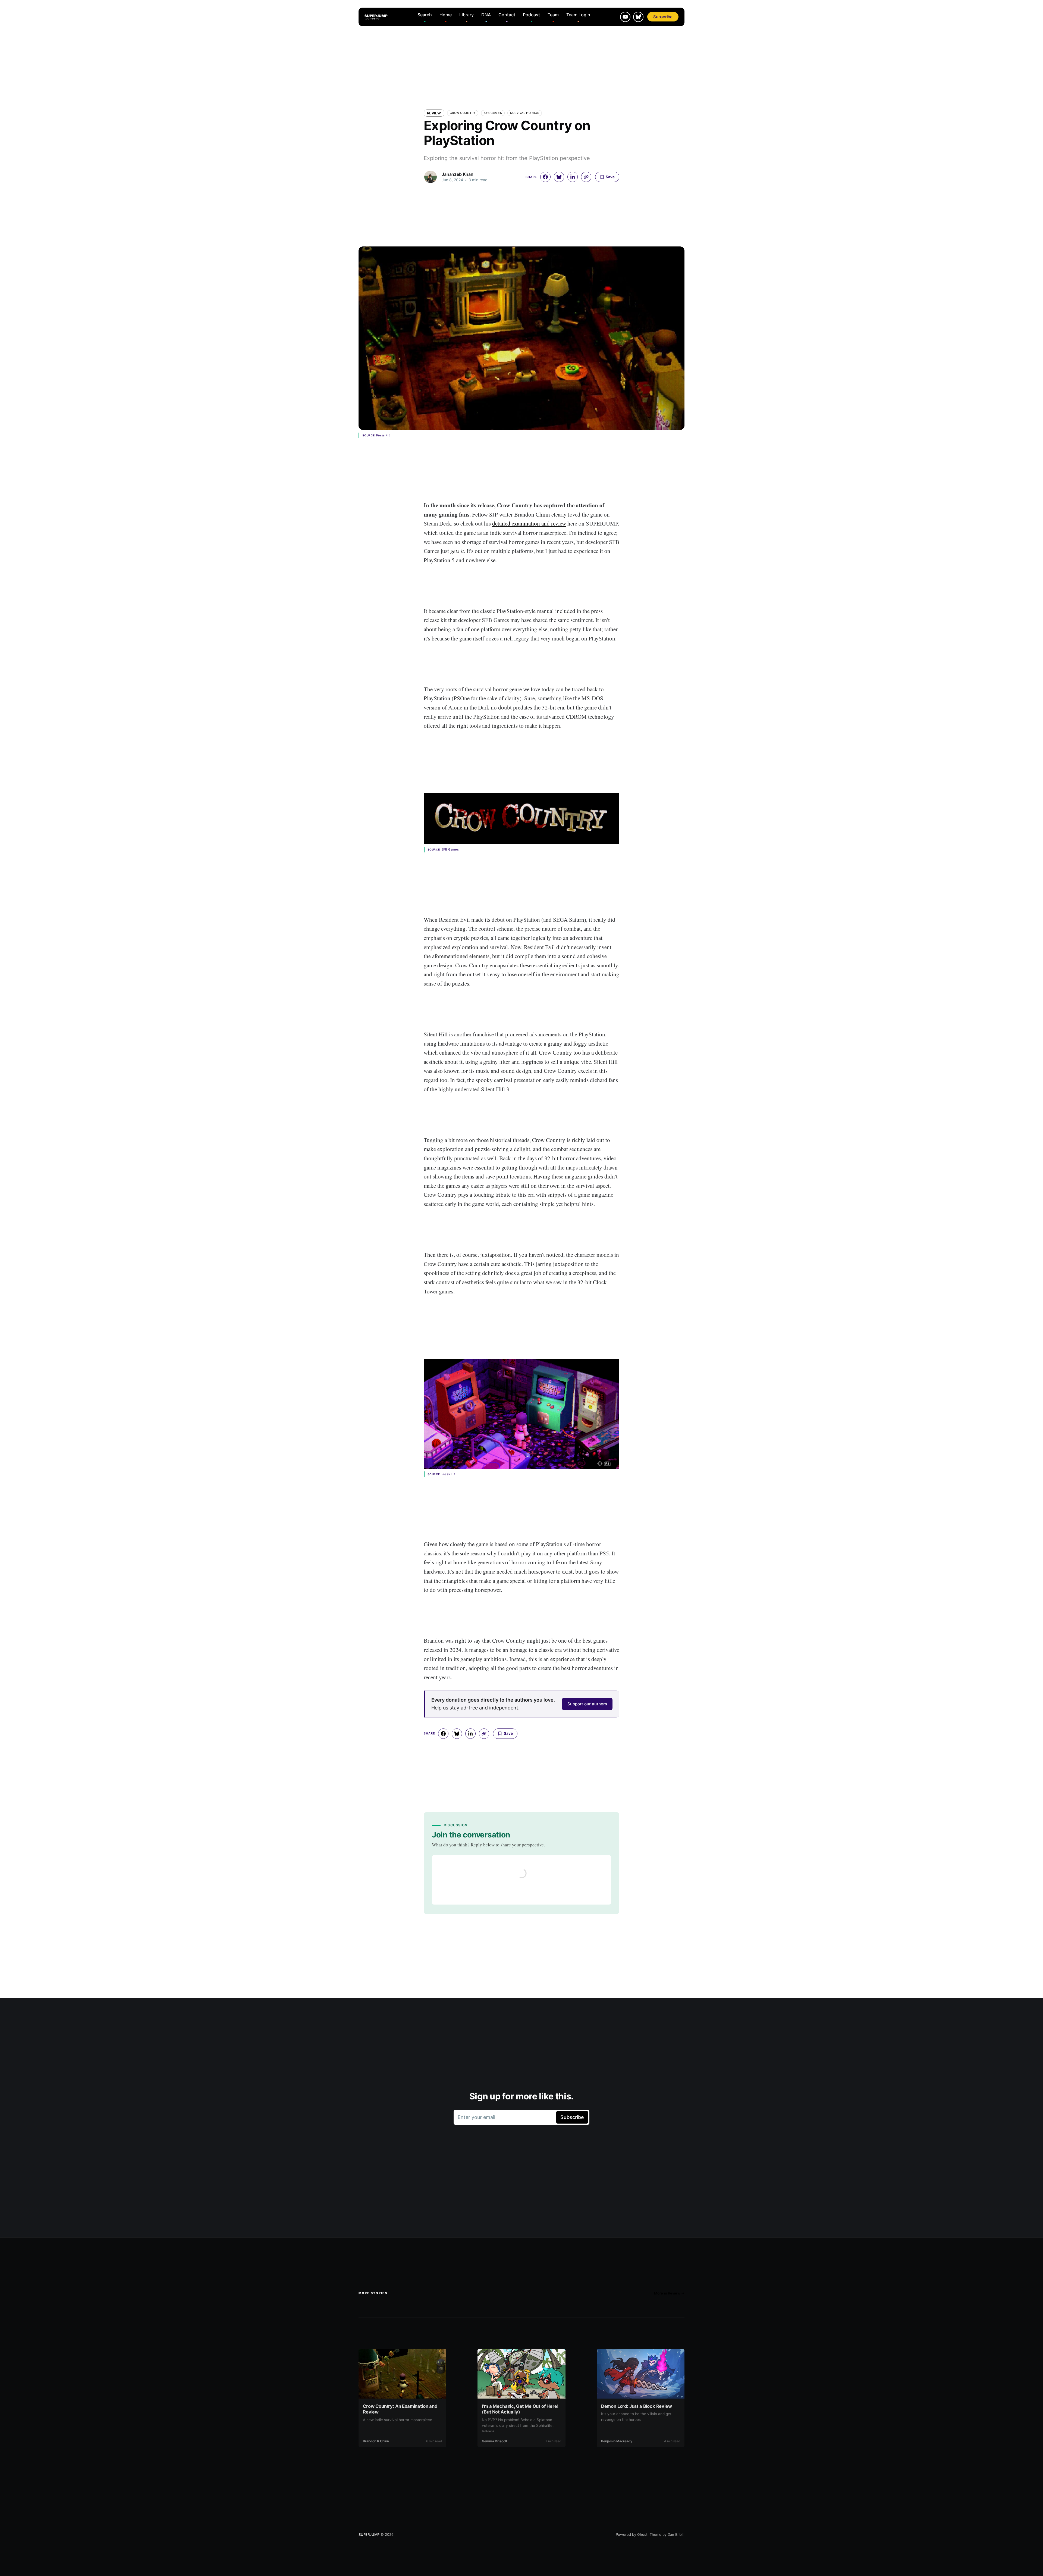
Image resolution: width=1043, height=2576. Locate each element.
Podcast (531, 15)
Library (466, 15)
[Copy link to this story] (586, 177)
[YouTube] (625, 17)
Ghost (642, 2534)
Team (553, 15)
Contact (507, 15)
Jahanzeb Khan (458, 174)
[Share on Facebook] (545, 177)
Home (446, 15)
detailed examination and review (529, 523)
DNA (486, 15)
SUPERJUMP (369, 2534)
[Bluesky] (638, 17)
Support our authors (587, 1704)
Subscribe (663, 17)
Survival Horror (525, 113)
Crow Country (463, 113)
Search (425, 15)
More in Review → (669, 2293)
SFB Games (493, 113)
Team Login (578, 15)
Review (434, 113)
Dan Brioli (676, 2534)
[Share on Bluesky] (559, 177)
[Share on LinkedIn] (573, 177)
